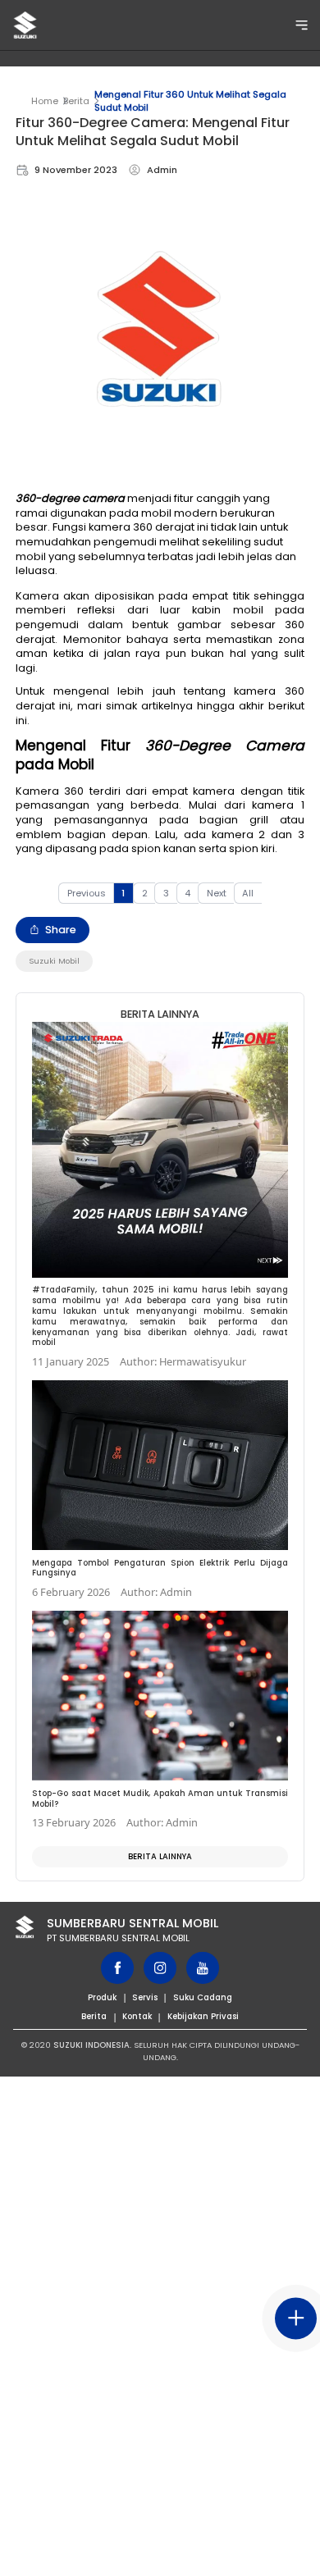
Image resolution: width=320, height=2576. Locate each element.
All (248, 893)
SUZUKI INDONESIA (91, 2045)
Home (45, 101)
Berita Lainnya (160, 1856)
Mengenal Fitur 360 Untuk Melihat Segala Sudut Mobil (190, 101)
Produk (102, 1997)
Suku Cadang (203, 1997)
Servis (145, 1997)
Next (217, 893)
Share (61, 930)
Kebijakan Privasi (203, 2016)
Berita (76, 101)
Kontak (137, 2016)
